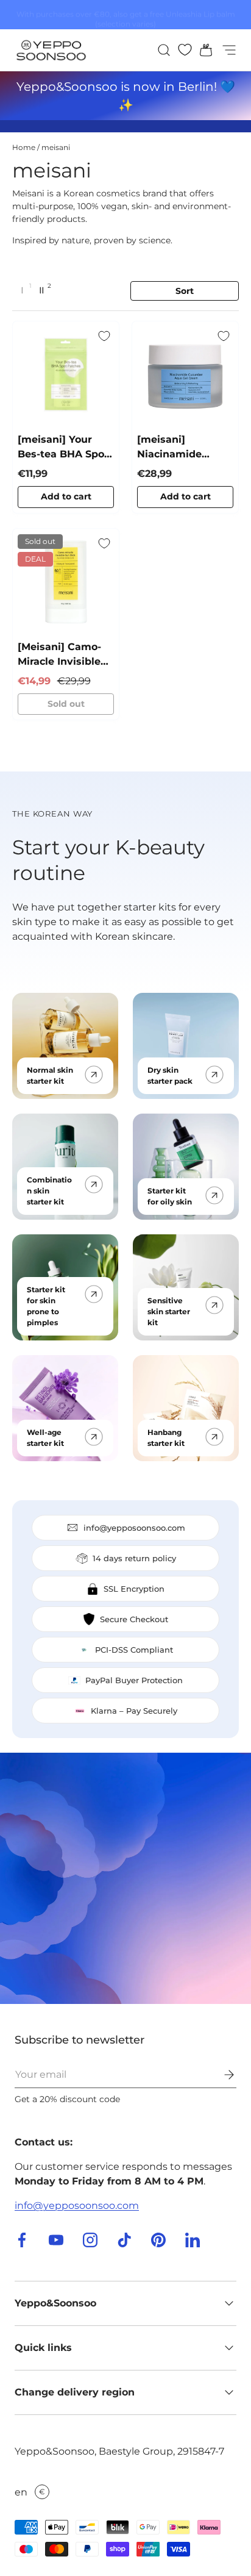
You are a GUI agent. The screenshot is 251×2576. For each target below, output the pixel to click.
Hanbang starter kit (166, 1438)
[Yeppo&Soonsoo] (125, 1878)
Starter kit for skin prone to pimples (46, 1306)
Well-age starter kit (45, 1438)
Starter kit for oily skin (170, 1196)
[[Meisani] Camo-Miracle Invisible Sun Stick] (66, 582)
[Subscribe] (221, 2075)
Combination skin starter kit (49, 1191)
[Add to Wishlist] (104, 336)
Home (24, 147)
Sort (185, 291)
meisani (56, 147)
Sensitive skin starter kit (169, 1311)
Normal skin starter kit (50, 1075)
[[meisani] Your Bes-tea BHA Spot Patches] (66, 374)
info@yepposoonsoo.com (77, 2206)
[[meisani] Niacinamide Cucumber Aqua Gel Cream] (185, 374)
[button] (202, 50)
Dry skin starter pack (170, 1075)
